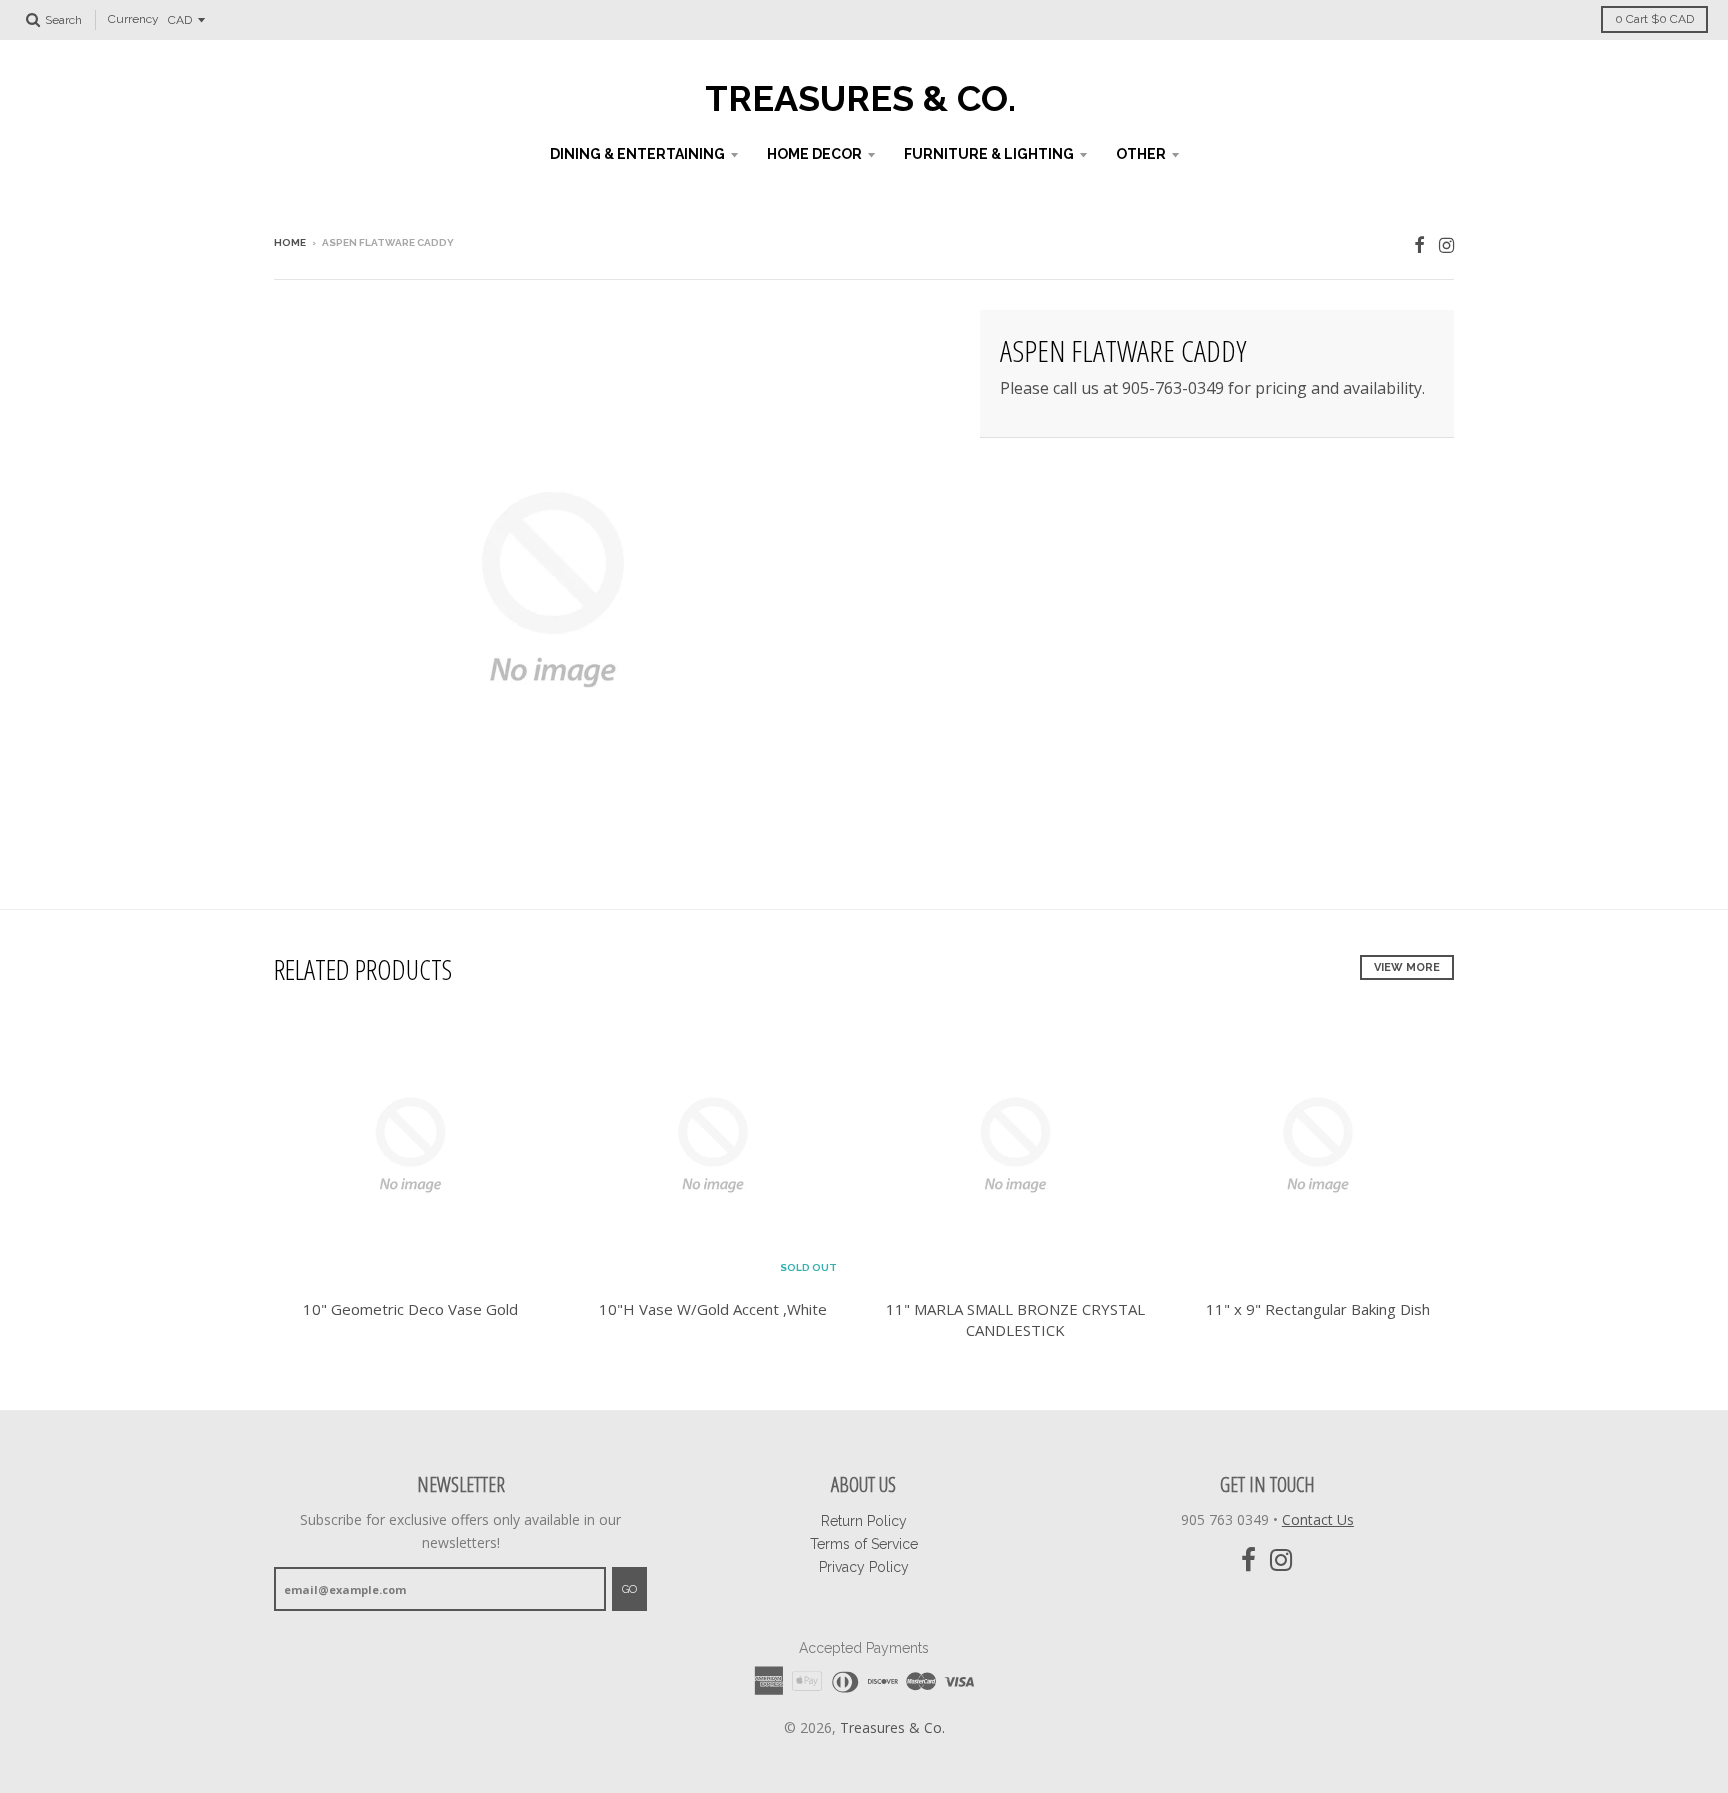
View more (1407, 967)
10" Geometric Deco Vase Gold (410, 1309)
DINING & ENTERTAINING (637, 154)
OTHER (1141, 154)
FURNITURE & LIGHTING (989, 154)
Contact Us (1318, 1519)
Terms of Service (864, 1544)
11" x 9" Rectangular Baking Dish (1318, 1309)
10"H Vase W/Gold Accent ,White (713, 1309)
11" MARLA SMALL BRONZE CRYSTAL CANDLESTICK (1015, 1319)
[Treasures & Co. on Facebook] (1419, 244)
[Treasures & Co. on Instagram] (1446, 244)
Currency (133, 20)
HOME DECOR (814, 154)
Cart (1654, 19)
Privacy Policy (864, 1567)
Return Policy (864, 1521)
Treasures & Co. (860, 98)
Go (629, 1589)
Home (290, 242)
